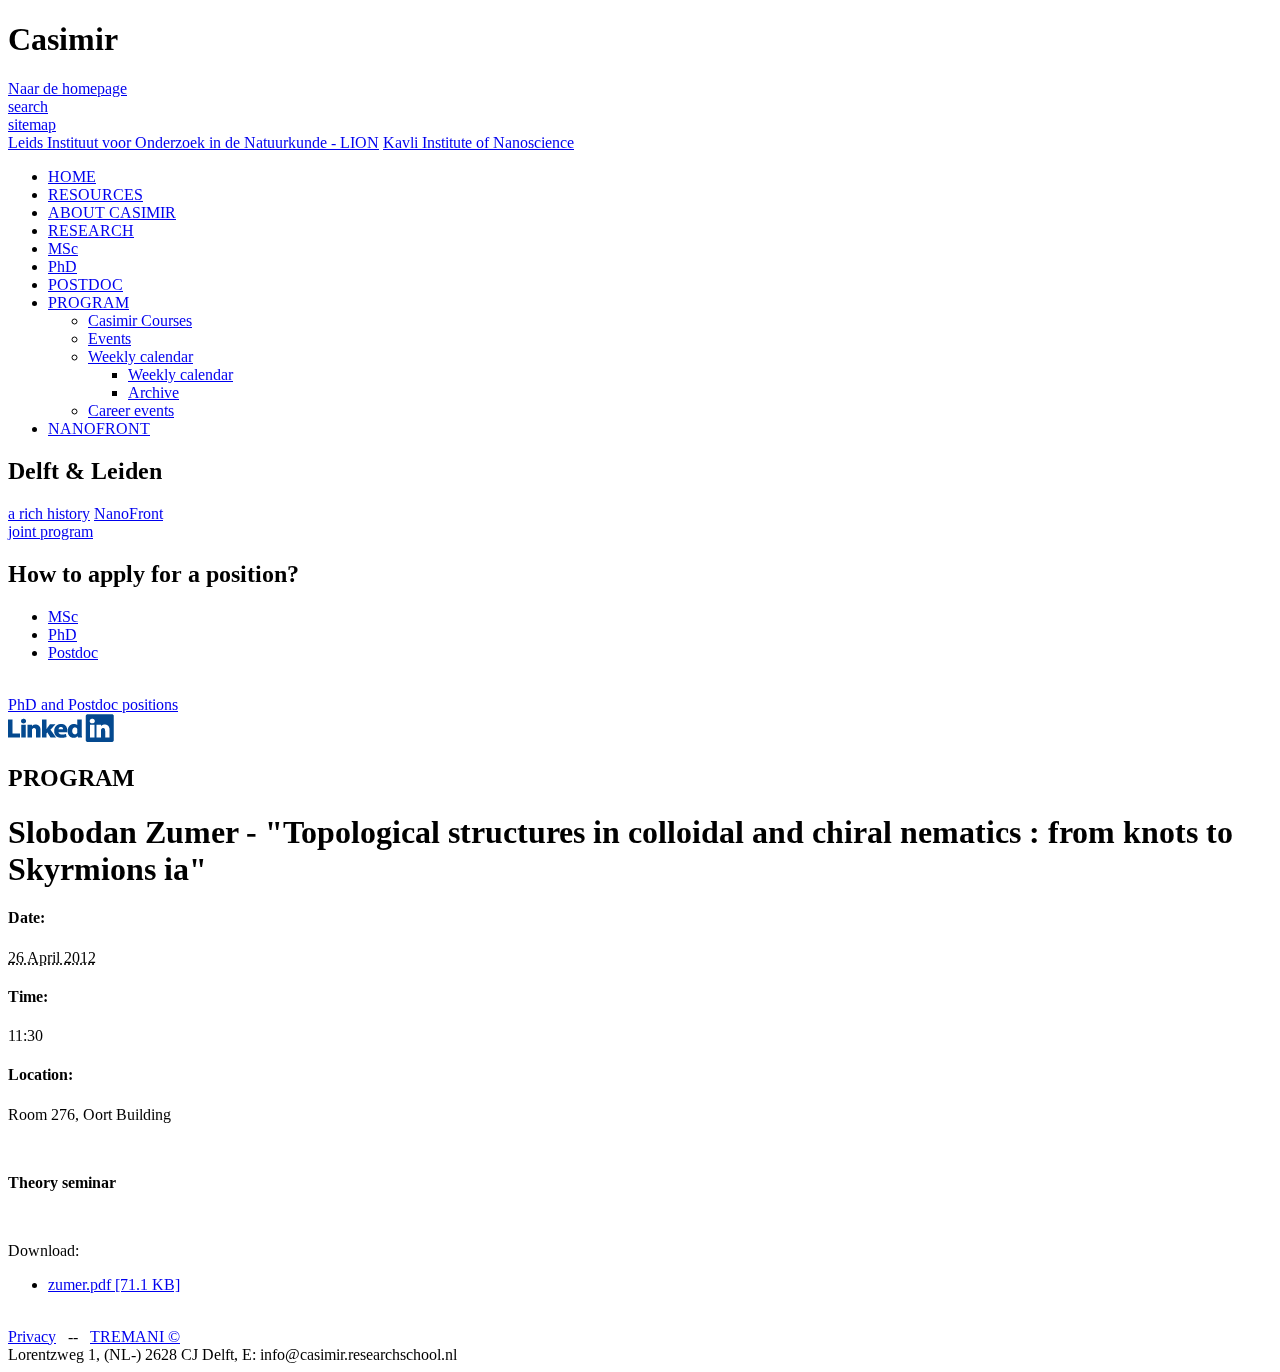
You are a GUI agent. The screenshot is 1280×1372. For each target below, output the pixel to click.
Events (109, 338)
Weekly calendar (140, 356)
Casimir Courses (140, 320)
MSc (63, 248)
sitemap (32, 124)
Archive (153, 392)
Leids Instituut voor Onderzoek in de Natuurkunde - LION (193, 142)
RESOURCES (95, 194)
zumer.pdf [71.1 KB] (114, 1284)
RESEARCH (91, 230)
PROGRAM (88, 302)
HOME (72, 176)
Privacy (32, 1336)
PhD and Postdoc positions (93, 704)
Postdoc (73, 652)
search (28, 106)
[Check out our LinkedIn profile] (61, 736)
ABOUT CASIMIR (112, 212)
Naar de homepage (67, 88)
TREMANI (135, 1336)
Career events (131, 410)
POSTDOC (85, 284)
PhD (62, 266)
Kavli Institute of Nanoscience (478, 142)
